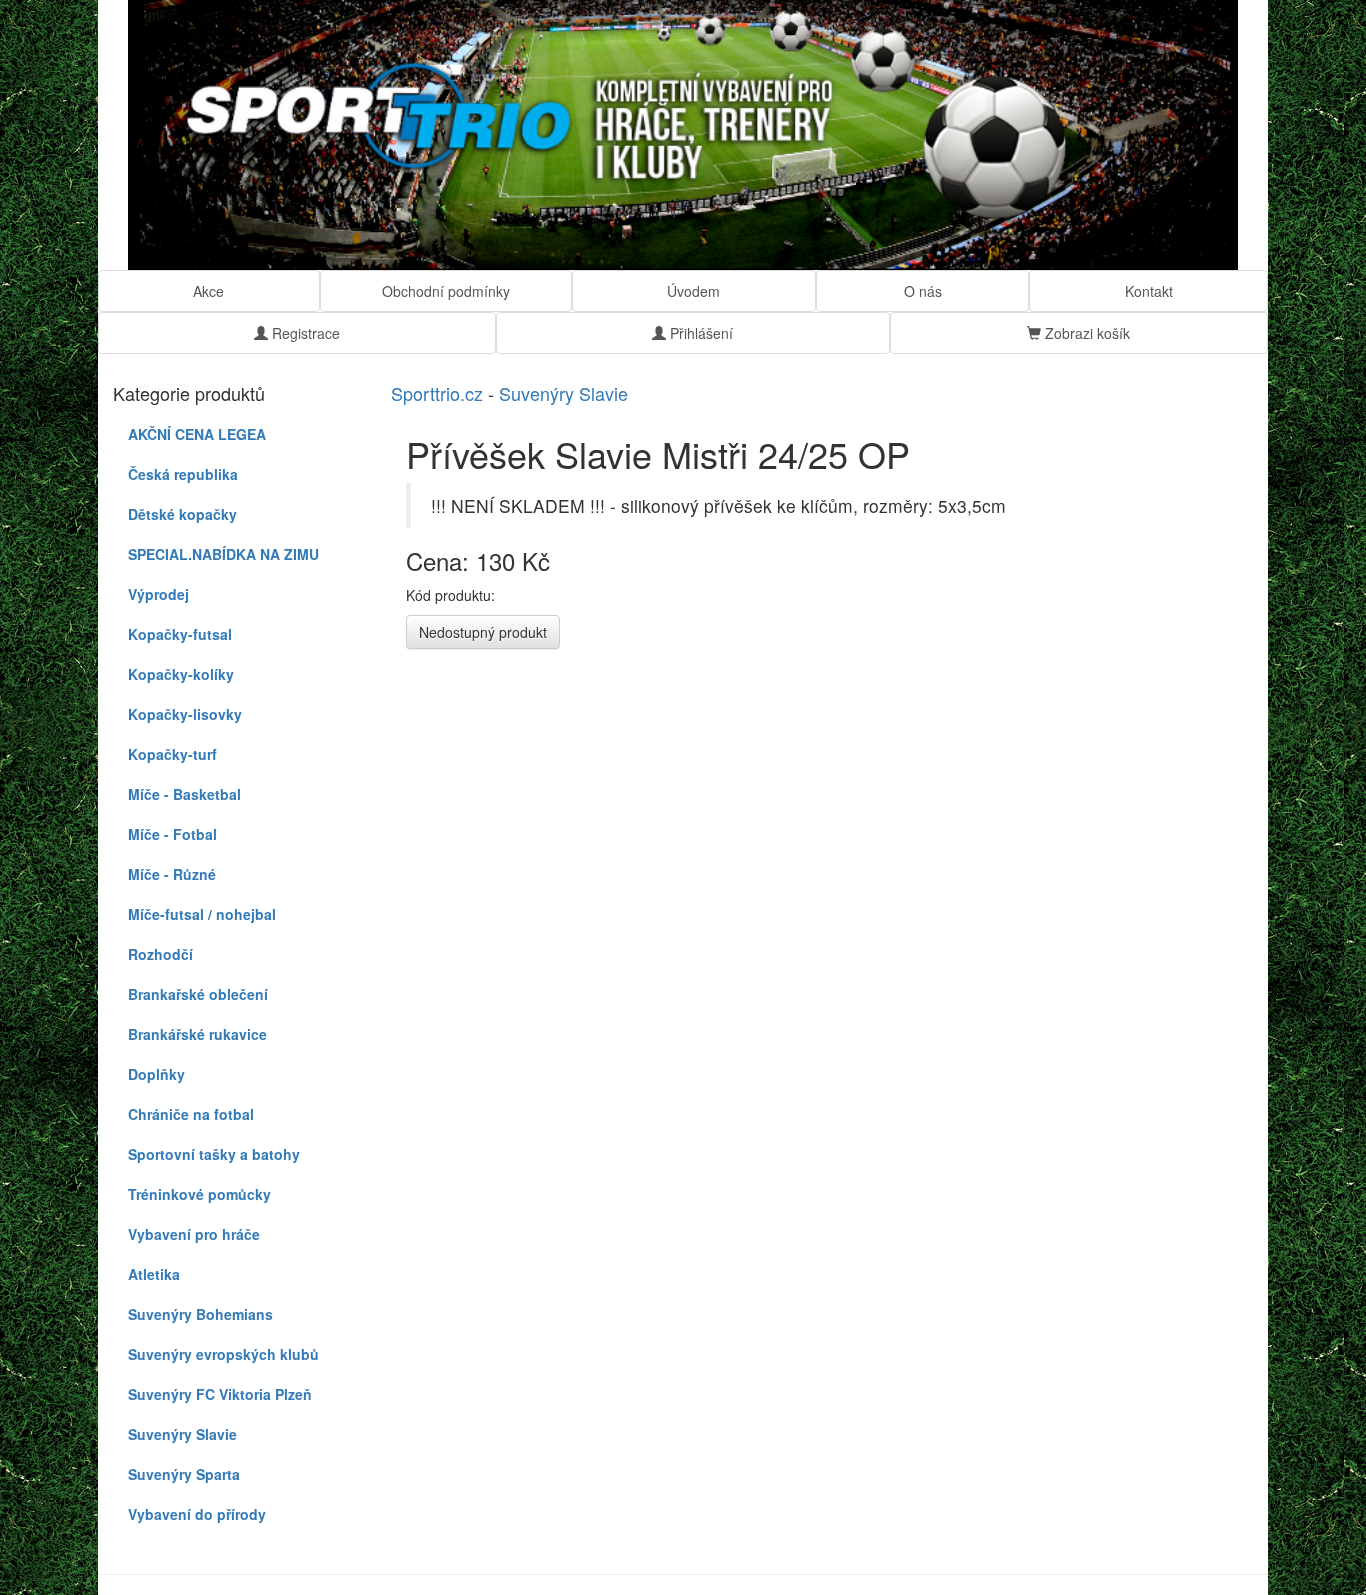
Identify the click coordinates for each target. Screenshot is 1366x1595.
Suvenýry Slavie (563, 393)
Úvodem (693, 291)
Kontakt (1149, 291)
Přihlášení (699, 333)
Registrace (304, 333)
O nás (923, 291)
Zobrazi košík (1085, 333)
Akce (208, 291)
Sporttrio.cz (437, 393)
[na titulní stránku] (683, 135)
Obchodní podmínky (446, 291)
